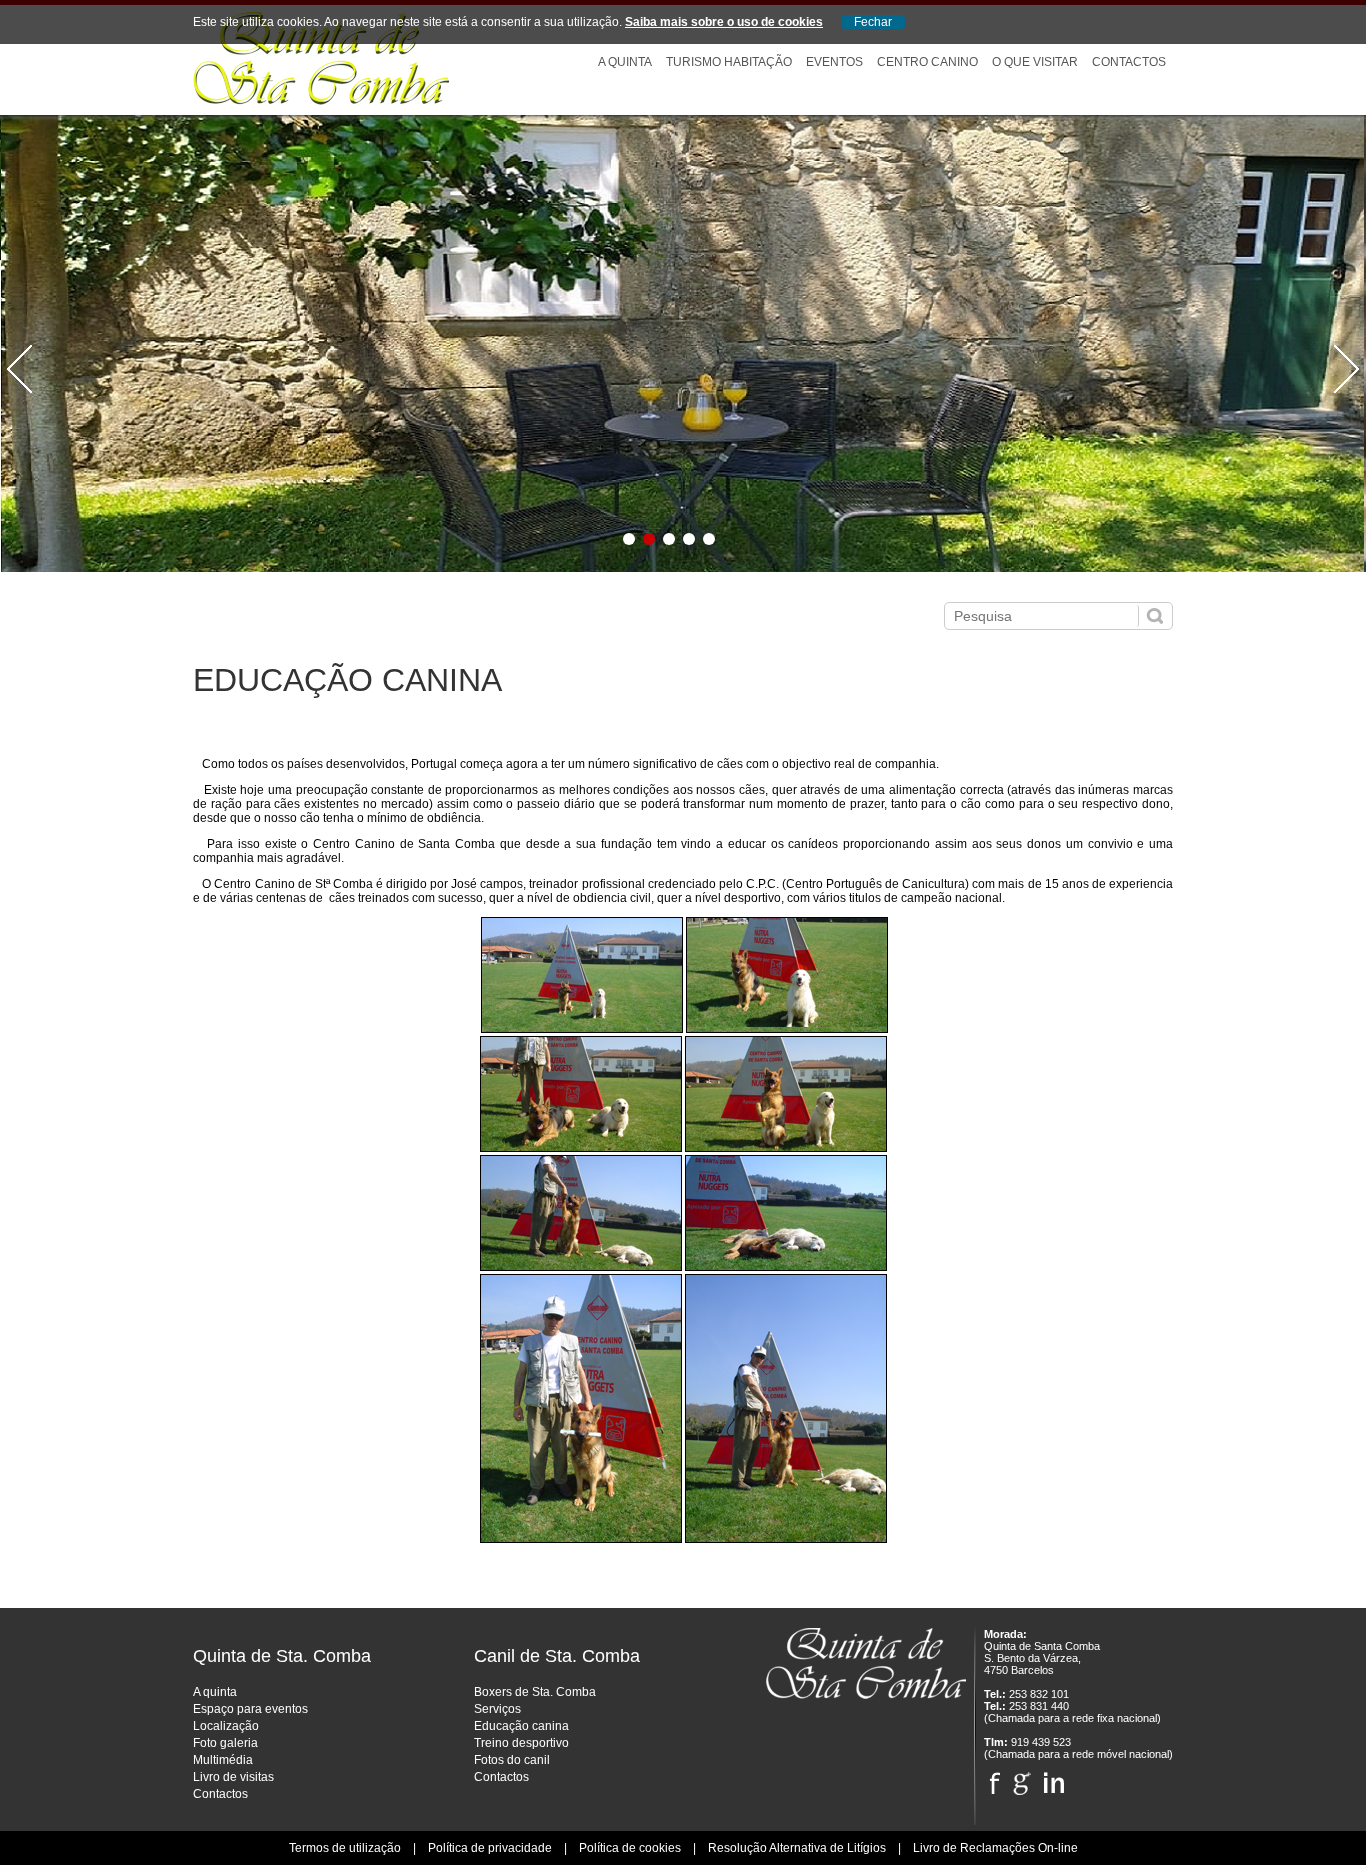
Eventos (834, 62)
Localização (226, 1726)
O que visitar (1035, 62)
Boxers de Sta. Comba (535, 1692)
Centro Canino (927, 62)
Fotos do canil (512, 1760)
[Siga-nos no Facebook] (994, 1778)
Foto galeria (225, 1743)
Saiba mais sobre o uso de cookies (724, 22)
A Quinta (625, 62)
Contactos (1129, 62)
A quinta (215, 1692)
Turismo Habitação (729, 62)
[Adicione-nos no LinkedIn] (1054, 1778)
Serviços (497, 1709)
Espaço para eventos (250, 1709)
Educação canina (521, 1726)
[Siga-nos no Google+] (1022, 1778)
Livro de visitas (233, 1777)
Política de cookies (630, 1848)
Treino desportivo (521, 1743)
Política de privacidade (490, 1848)
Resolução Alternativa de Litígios (797, 1848)
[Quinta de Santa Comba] (321, 101)
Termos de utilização (345, 1848)
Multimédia (223, 1760)
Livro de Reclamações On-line (995, 1848)
